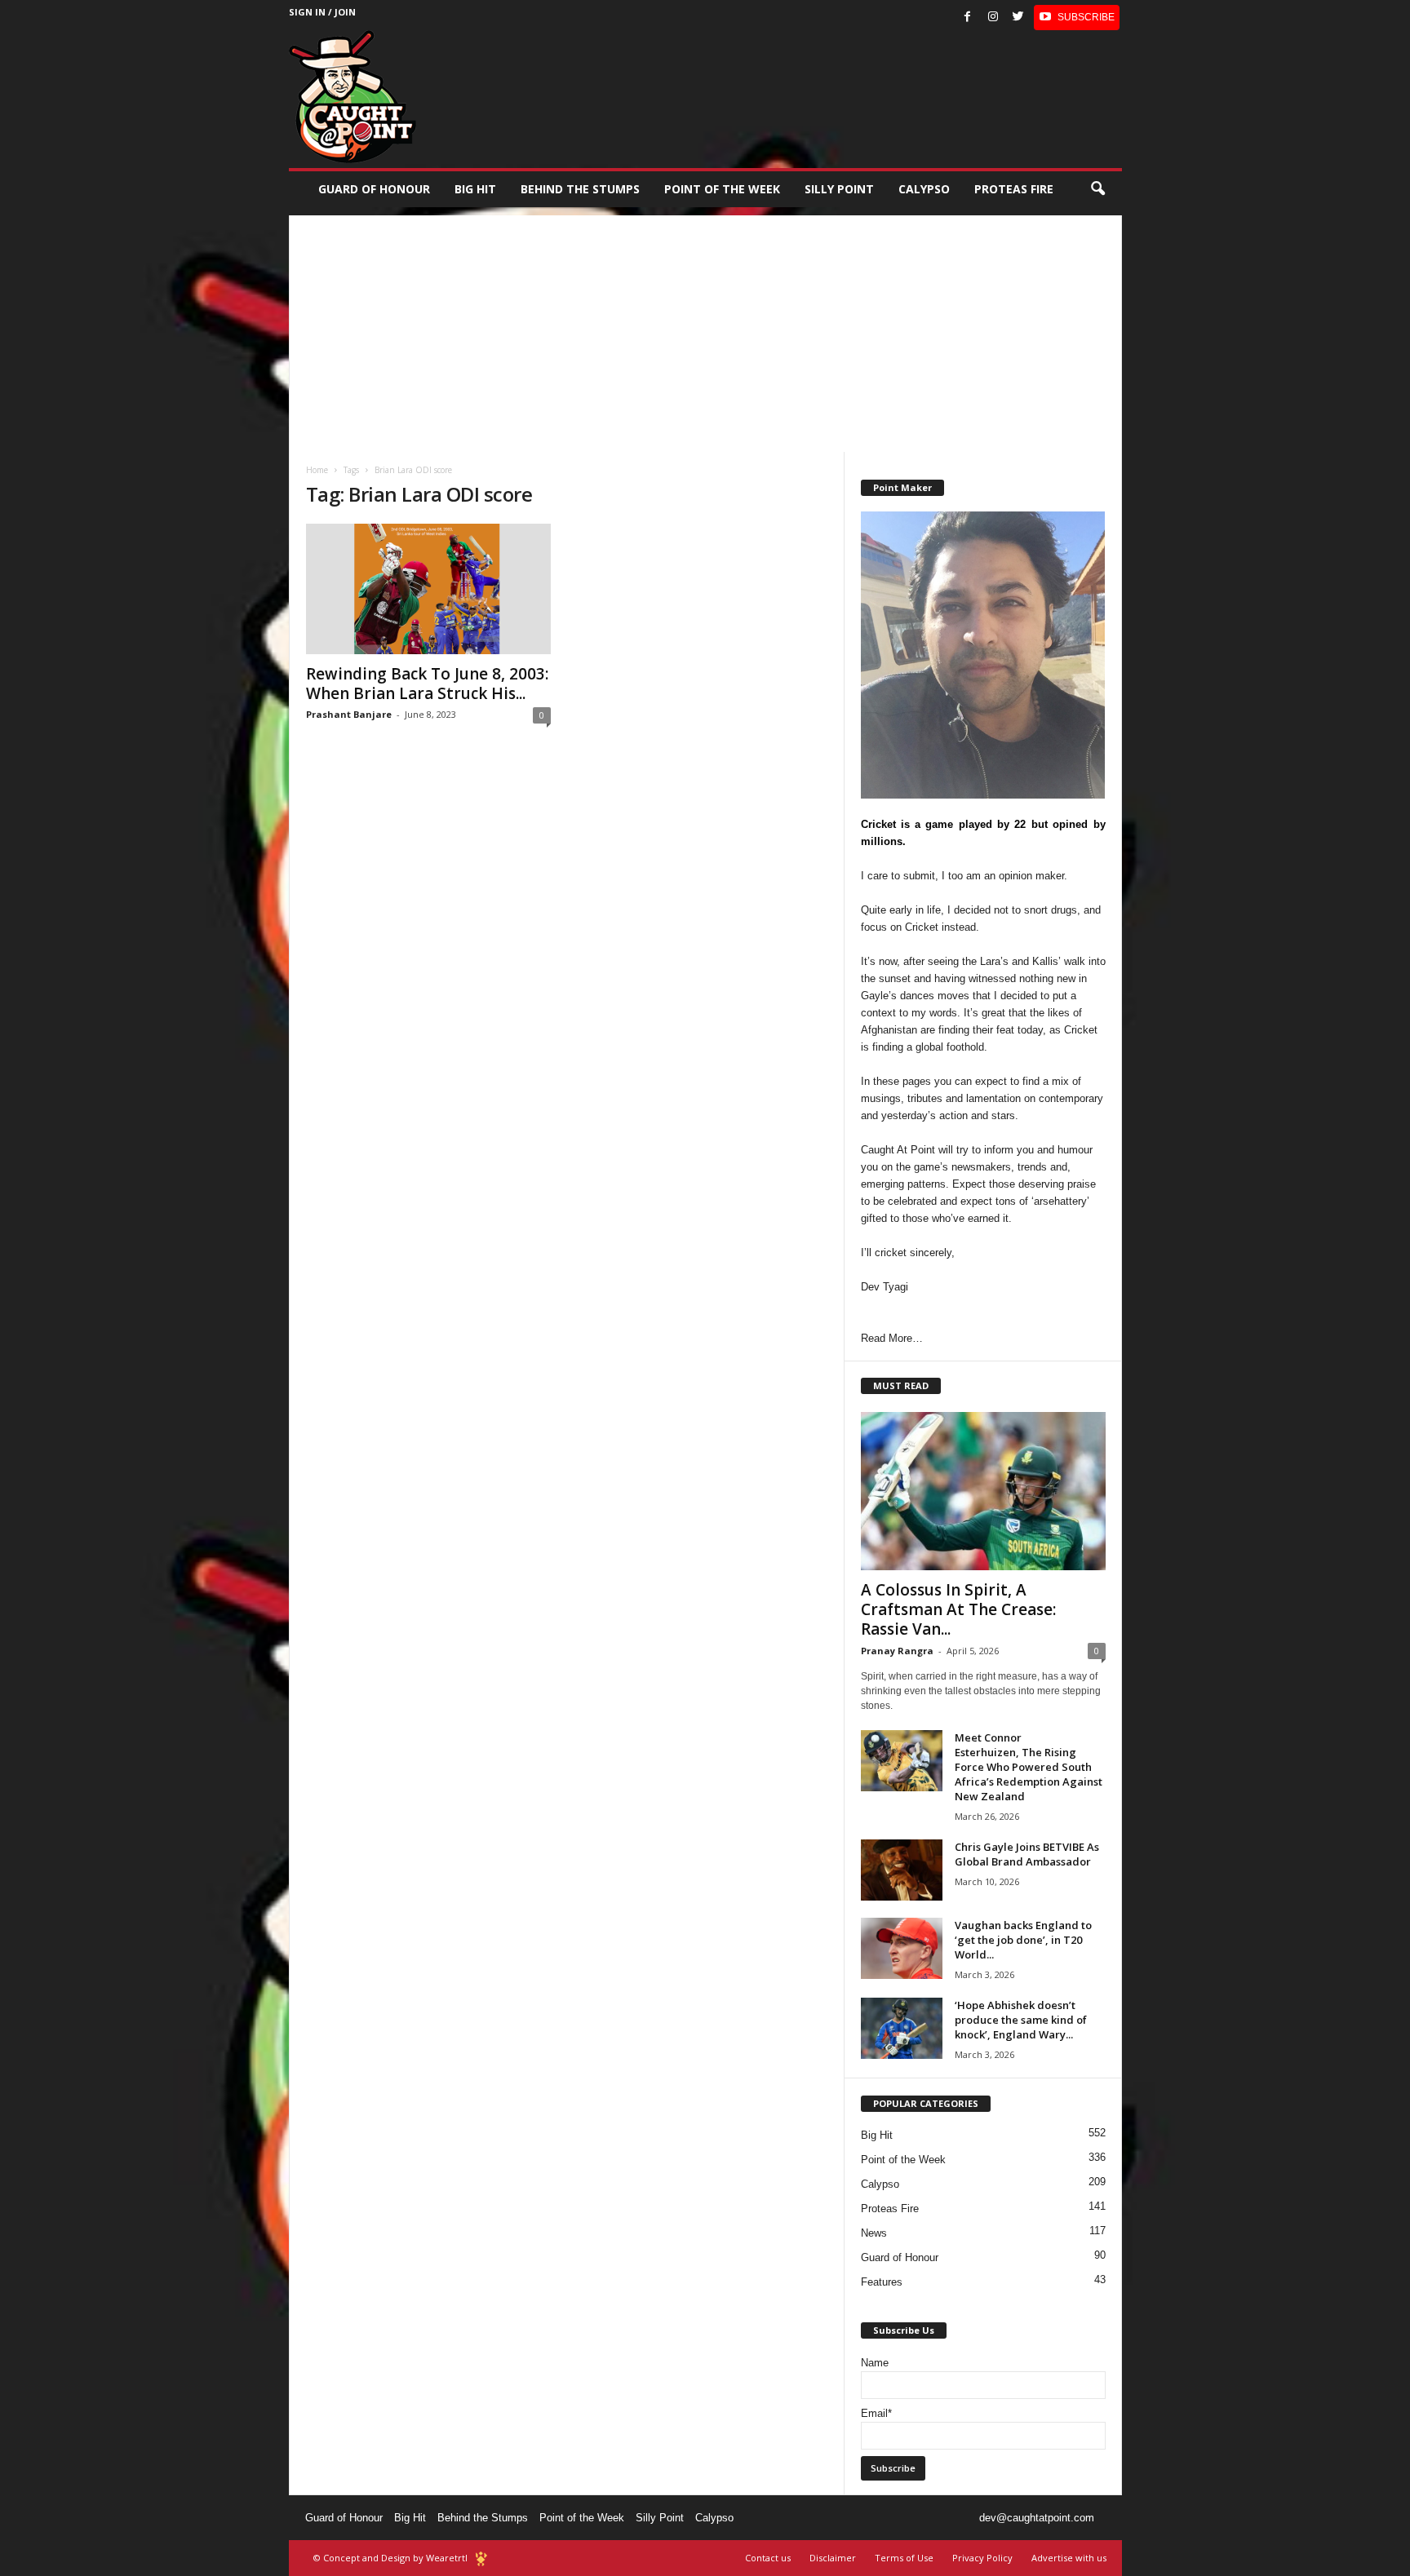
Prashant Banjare (349, 714)
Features (882, 2282)
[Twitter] (1018, 18)
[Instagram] (993, 18)
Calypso (924, 189)
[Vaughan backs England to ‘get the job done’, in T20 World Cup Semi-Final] (902, 1948)
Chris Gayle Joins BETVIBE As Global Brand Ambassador (1027, 1854)
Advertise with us (1069, 2558)
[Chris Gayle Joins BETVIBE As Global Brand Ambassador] (902, 1870)
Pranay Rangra (897, 1651)
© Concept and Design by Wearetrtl (390, 2558)
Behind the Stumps (483, 2518)
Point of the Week (722, 189)
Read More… (892, 1338)
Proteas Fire (1014, 189)
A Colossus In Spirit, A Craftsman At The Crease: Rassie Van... (958, 1609)
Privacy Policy (982, 2558)
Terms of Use (904, 2558)
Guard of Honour (374, 189)
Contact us (768, 2558)
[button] (1097, 189)
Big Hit (475, 189)
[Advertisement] (705, 330)
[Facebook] (968, 18)
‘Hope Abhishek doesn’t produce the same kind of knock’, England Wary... (1021, 2020)
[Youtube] (1077, 18)
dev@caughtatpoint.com (1037, 2518)
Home (317, 470)
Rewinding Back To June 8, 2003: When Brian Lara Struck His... (427, 684)
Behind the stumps (580, 189)
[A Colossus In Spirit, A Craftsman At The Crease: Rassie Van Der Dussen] (983, 1491)
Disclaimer (833, 2558)
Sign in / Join (322, 12)
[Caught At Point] (352, 97)
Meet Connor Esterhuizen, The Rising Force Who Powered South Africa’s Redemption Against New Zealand (1029, 1767)
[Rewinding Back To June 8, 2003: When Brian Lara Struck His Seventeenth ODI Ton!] (428, 589)
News (874, 2233)
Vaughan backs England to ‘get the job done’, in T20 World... (1023, 1940)
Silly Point (839, 189)
